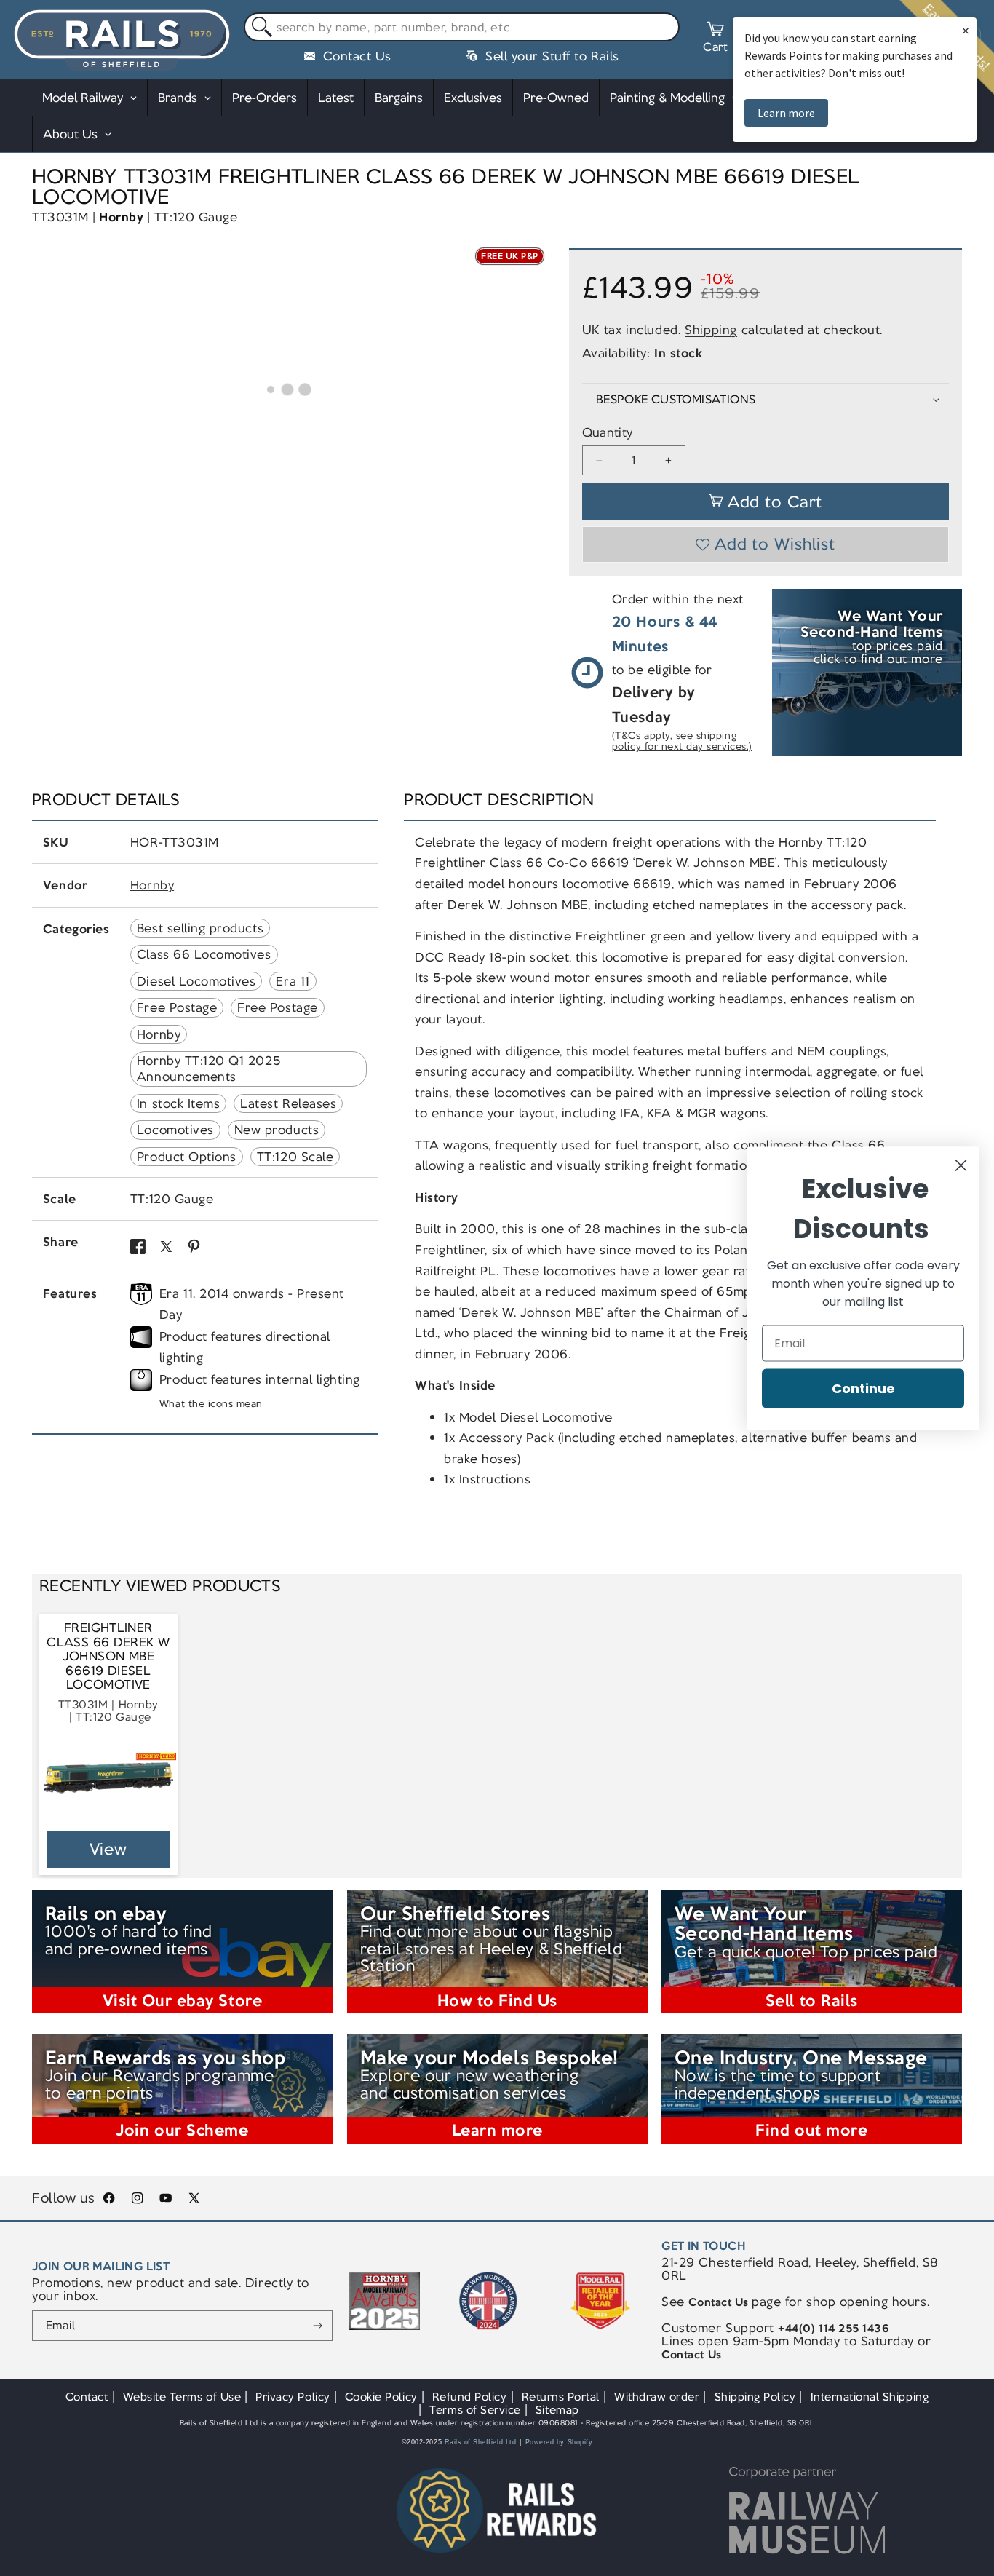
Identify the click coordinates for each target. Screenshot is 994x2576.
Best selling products (200, 928)
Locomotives (175, 1130)
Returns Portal (561, 2397)
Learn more (786, 113)
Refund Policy (470, 2397)
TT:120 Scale (295, 1157)
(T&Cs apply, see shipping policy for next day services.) (682, 741)
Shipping (711, 330)
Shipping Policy (755, 2397)
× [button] (966, 30)
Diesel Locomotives (196, 981)
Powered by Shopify (559, 2442)
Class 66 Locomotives (204, 954)
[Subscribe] (318, 2326)
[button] (715, 39)
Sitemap (557, 2410)
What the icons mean (211, 1404)
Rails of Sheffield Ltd (481, 2442)
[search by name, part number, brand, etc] (259, 27)
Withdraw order (657, 2397)
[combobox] (462, 27)
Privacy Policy (293, 2397)
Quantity (608, 433)
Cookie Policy (381, 2397)
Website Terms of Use (182, 2397)
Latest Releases (288, 1103)
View (109, 1849)
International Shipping (870, 2397)
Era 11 (293, 981)
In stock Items (178, 1103)
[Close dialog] (961, 1165)
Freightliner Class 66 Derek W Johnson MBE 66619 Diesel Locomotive (108, 1656)
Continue (863, 1388)
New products (277, 1130)
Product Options (187, 1157)
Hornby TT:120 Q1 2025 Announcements (208, 1069)
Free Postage (177, 1007)
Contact (87, 2397)
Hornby (121, 217)
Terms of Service (475, 2410)
